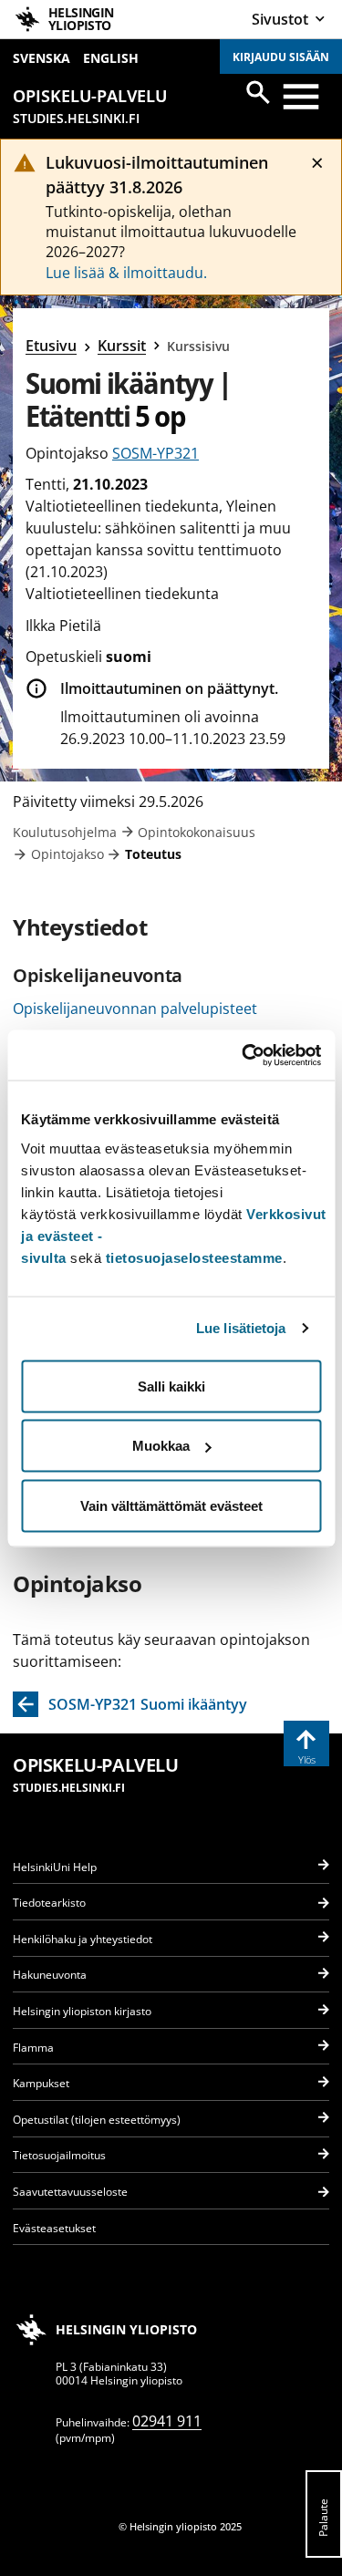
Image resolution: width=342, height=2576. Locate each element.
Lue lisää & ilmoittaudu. (126, 273)
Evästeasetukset (54, 2228)
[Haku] (258, 92)
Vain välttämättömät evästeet (171, 1505)
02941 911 (167, 2421)
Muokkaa (161, 1446)
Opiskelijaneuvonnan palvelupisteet (135, 1009)
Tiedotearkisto (49, 1903)
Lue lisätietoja (241, 1328)
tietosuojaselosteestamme (194, 1257)
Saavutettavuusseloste (70, 2192)
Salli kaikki (171, 1386)
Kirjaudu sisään (281, 57)
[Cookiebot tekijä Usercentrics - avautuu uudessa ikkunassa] (244, 1055)
